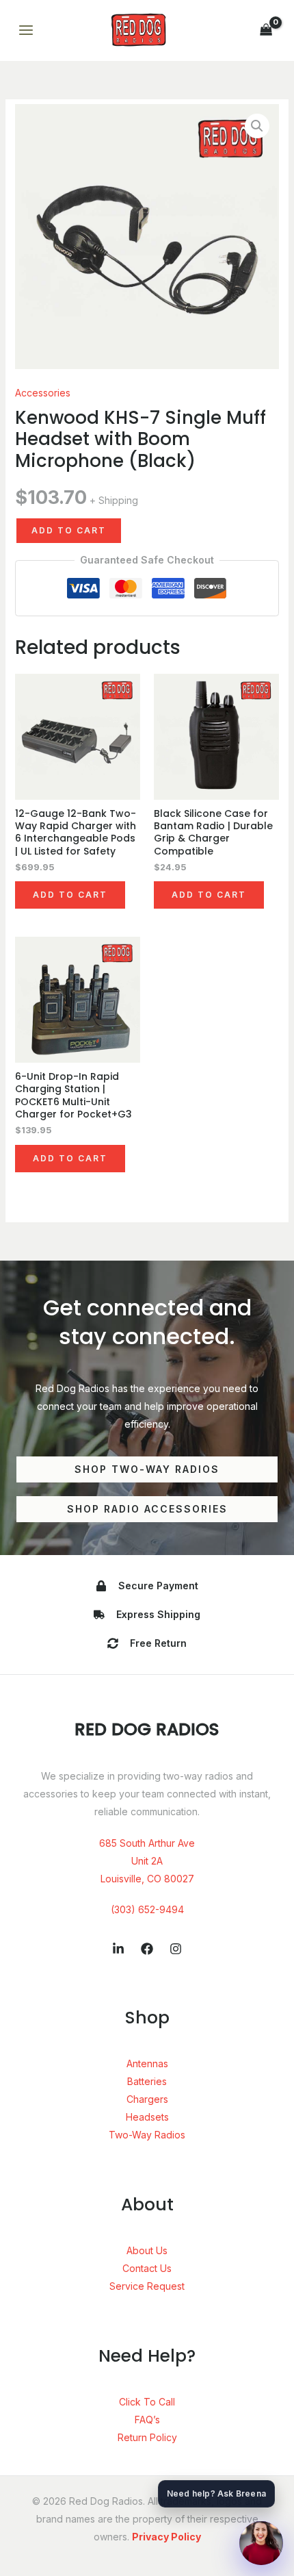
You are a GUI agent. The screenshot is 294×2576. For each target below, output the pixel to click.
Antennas (147, 2063)
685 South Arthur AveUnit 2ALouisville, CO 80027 (147, 1861)
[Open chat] (261, 2543)
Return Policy (147, 2437)
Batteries (147, 2081)
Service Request (147, 2286)
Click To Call (147, 2402)
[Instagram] (176, 1949)
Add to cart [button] (70, 895)
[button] (257, 126)
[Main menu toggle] (26, 31)
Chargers (147, 2099)
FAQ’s (147, 2420)
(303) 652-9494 (147, 1909)
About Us (147, 2250)
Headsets (147, 2117)
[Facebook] (147, 1949)
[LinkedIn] (118, 1949)
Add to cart (69, 530)
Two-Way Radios (147, 2135)
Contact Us (147, 2268)
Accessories (43, 393)
